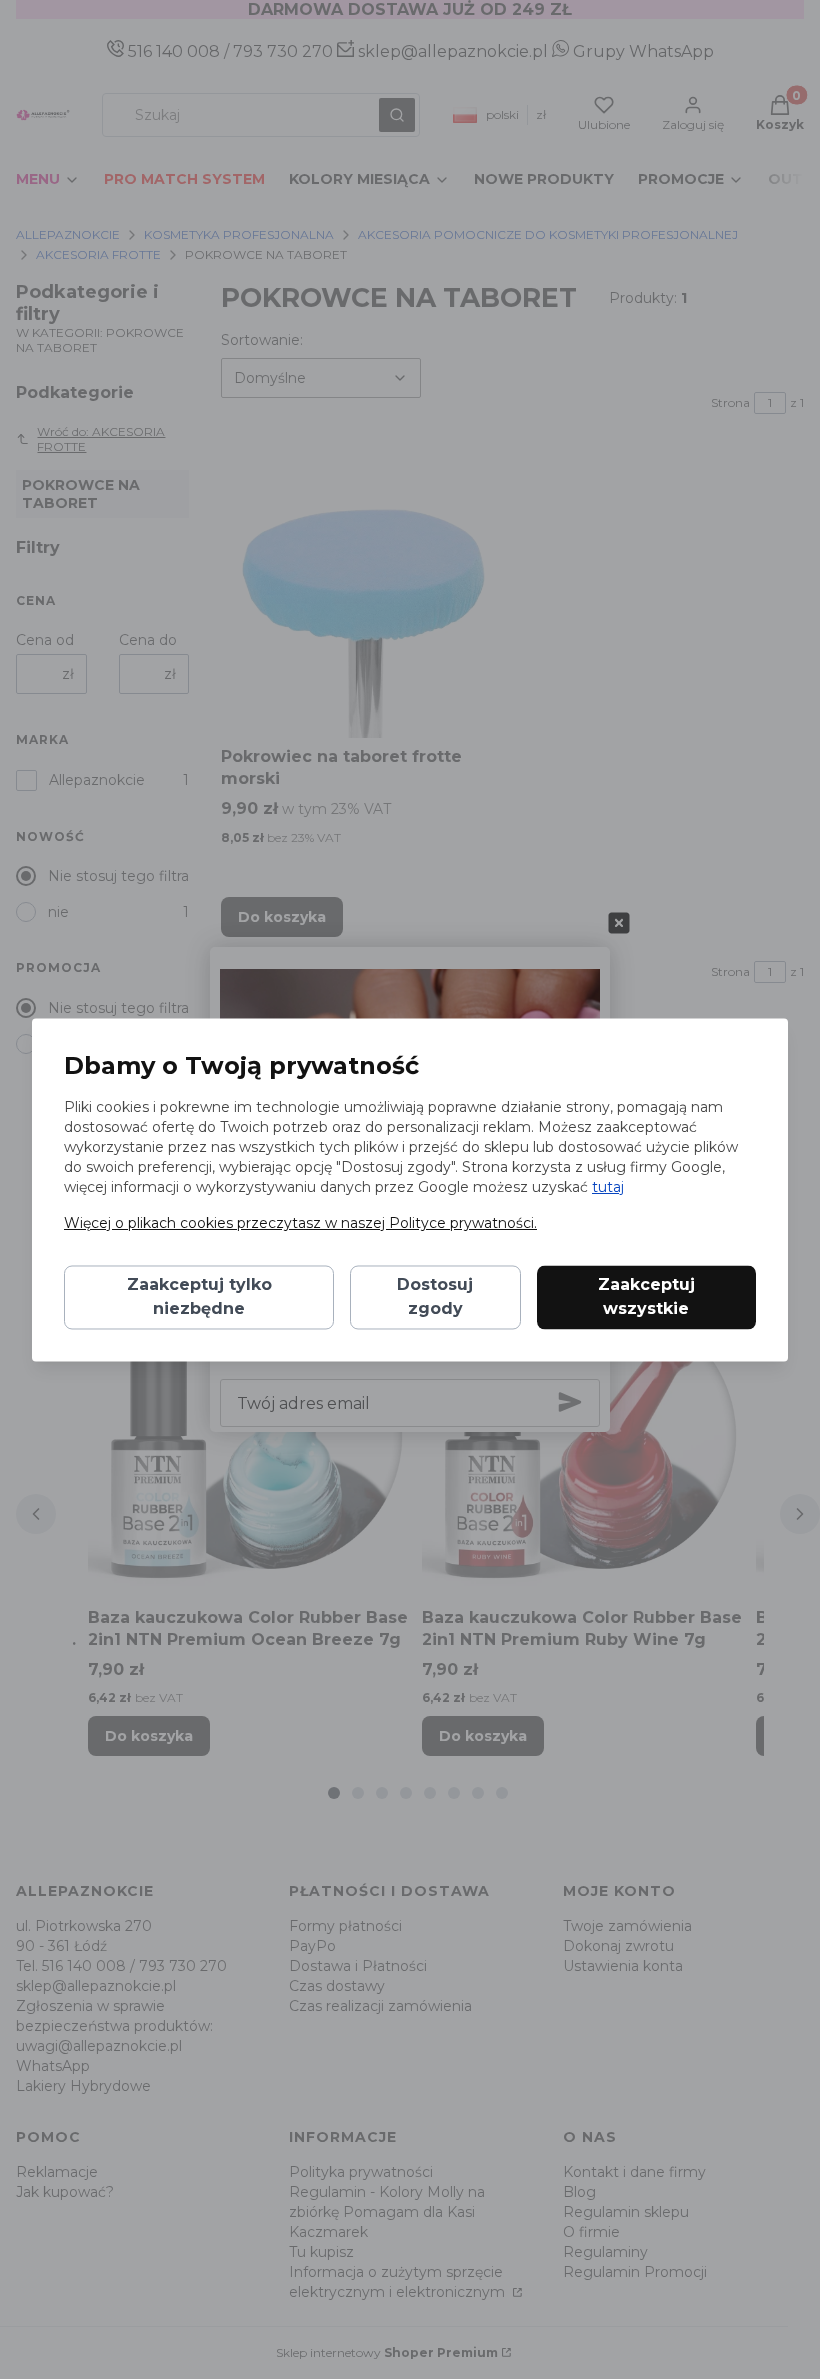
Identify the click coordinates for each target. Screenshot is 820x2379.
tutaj (608, 1187)
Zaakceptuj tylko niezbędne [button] (199, 1296)
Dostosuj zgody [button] (435, 1296)
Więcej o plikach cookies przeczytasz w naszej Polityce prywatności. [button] (300, 1223)
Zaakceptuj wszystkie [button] (646, 1296)
